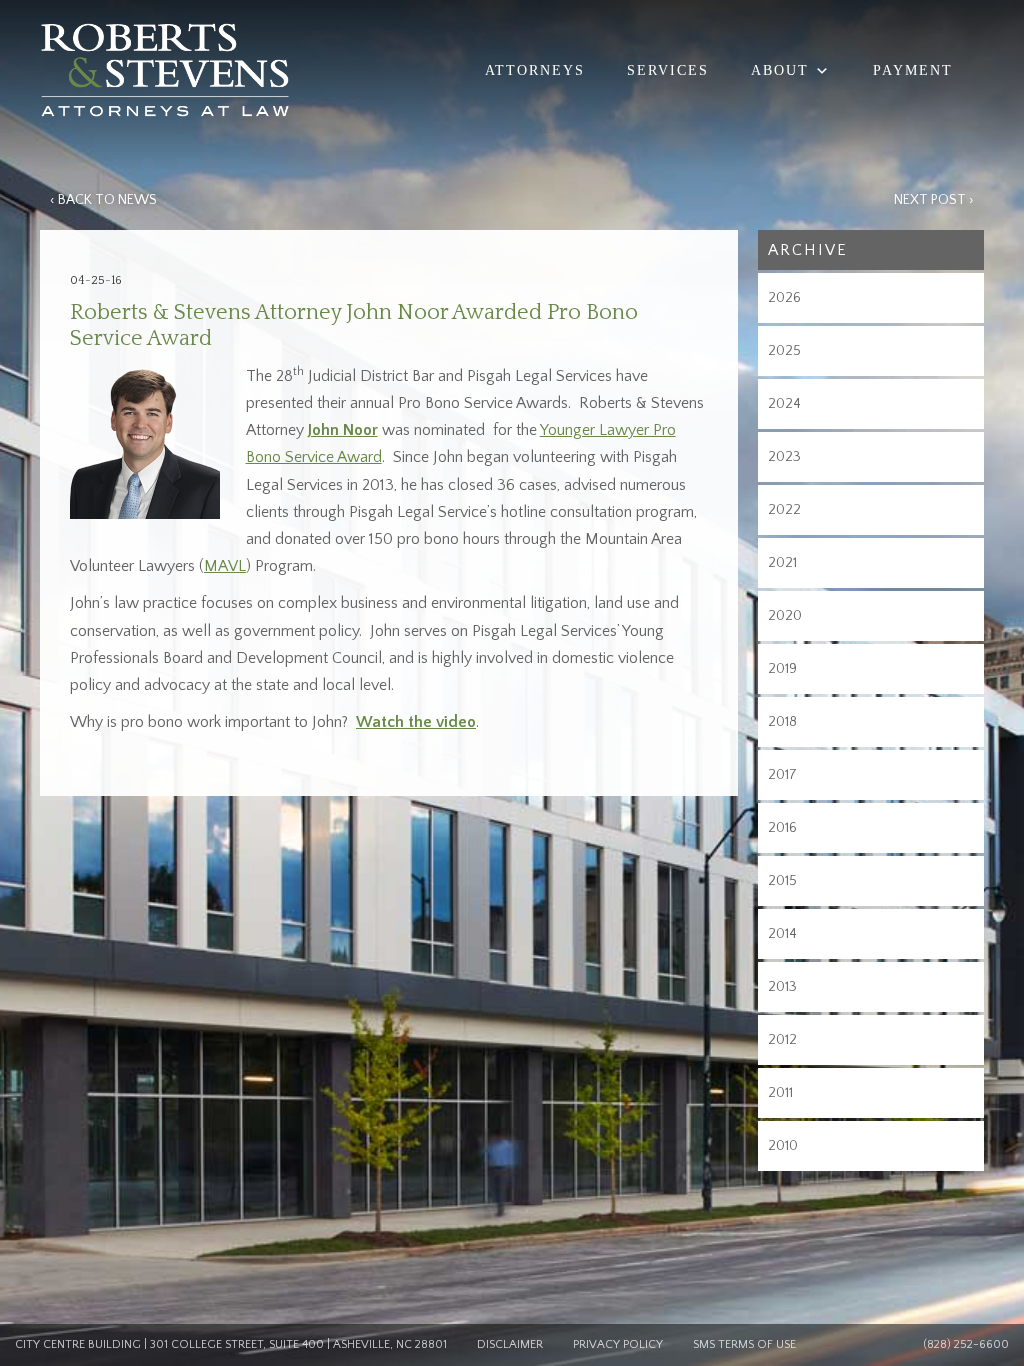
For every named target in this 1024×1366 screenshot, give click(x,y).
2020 (785, 616)
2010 (783, 1146)
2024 (784, 404)
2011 (780, 1093)
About (780, 70)
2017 (782, 775)
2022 (784, 510)
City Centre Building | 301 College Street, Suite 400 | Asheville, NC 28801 (231, 1344)
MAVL (225, 566)
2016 (782, 828)
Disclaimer (510, 1344)
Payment (913, 70)
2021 (782, 563)
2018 (782, 722)
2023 (784, 457)
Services (668, 70)
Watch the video (416, 722)
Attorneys (535, 70)
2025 (784, 351)
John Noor (343, 430)
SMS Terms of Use (744, 1344)
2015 (782, 881)
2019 (782, 669)
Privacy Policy (618, 1344)
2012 (782, 1040)
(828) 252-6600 (966, 1344)
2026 (784, 298)
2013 (782, 987)
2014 (782, 934)
